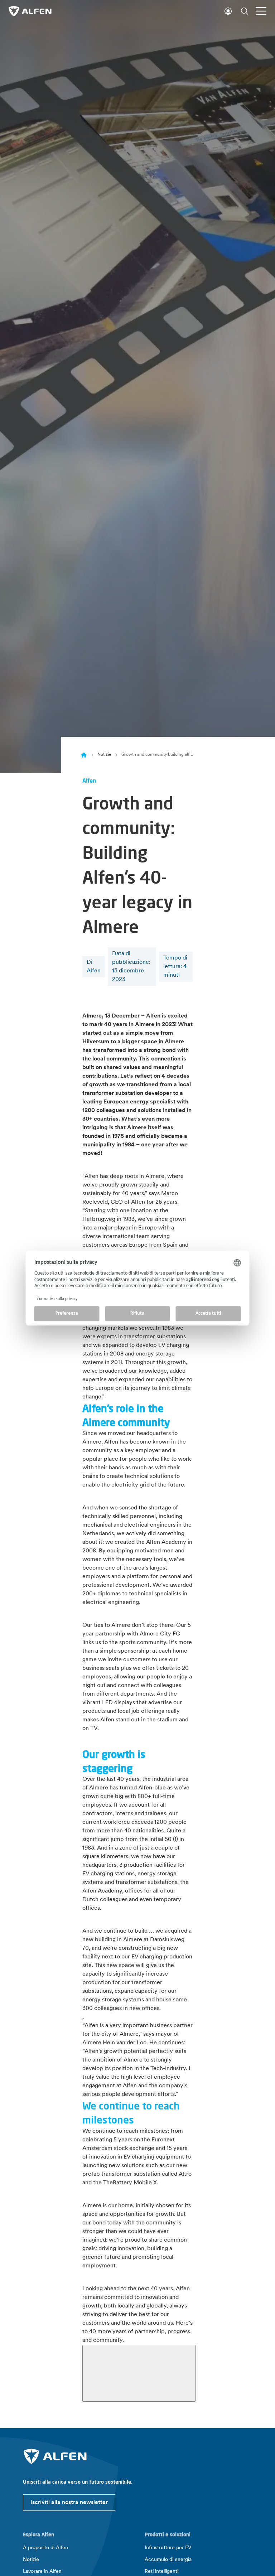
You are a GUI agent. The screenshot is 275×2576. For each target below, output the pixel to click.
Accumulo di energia (168, 2560)
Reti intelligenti (161, 2572)
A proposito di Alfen (45, 2548)
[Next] (139, 2373)
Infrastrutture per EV (168, 2548)
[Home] (84, 755)
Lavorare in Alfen (42, 2572)
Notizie (104, 755)
